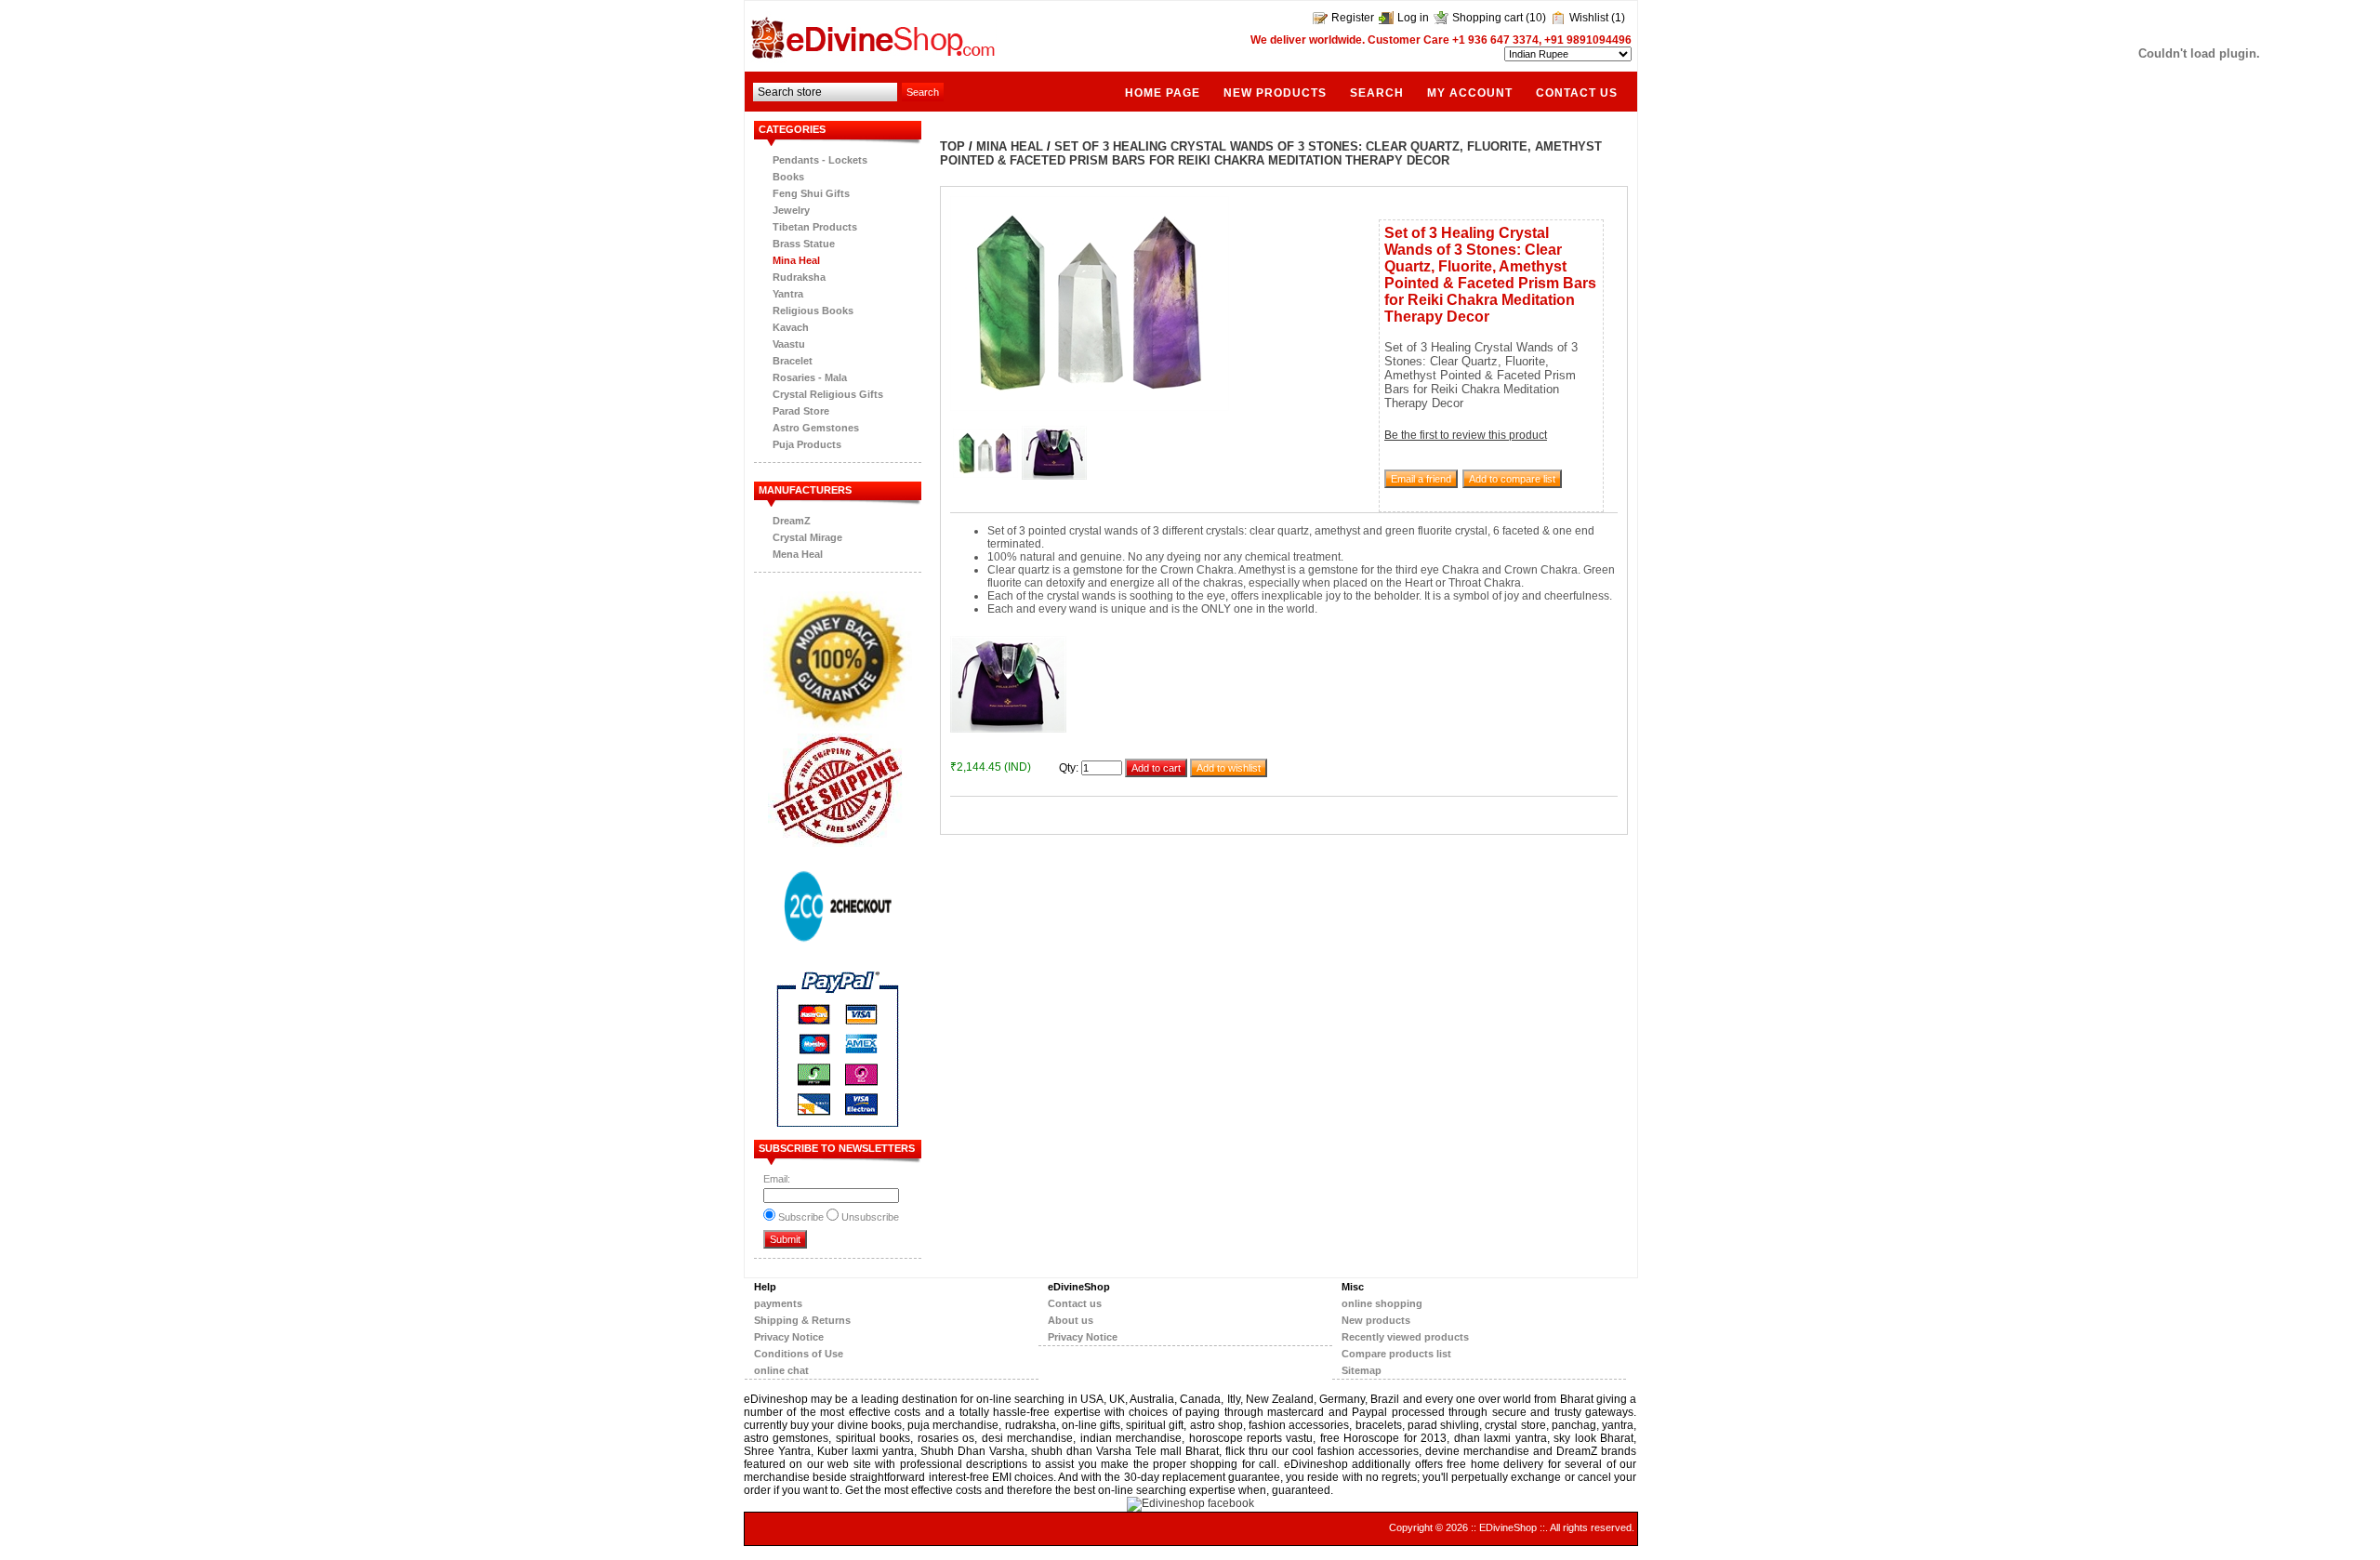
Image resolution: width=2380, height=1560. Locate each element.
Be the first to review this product (1466, 435)
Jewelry (791, 210)
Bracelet (793, 361)
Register (1353, 18)
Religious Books (813, 311)
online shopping (1382, 1303)
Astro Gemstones (816, 428)
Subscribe (801, 1217)
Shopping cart (1487, 18)
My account (1470, 93)
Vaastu (789, 344)
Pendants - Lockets (820, 160)
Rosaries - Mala (810, 377)
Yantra (788, 294)
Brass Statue (804, 244)
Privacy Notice (789, 1337)
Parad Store (801, 411)
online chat (781, 1370)
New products (1275, 93)
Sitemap (1362, 1370)
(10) (1536, 18)
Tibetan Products (815, 227)
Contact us (1577, 93)
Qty (1067, 768)
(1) (1618, 18)
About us (1071, 1320)
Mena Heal (798, 554)
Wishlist (1589, 18)
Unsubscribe (870, 1217)
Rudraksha (799, 277)
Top (952, 146)
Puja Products (807, 444)
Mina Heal (796, 260)
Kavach (791, 327)
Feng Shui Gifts (811, 193)
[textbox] (825, 92)
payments (778, 1303)
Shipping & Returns (802, 1320)
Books (788, 177)
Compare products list (1396, 1354)
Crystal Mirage (807, 537)
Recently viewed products (1405, 1337)
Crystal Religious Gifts (828, 394)
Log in (1413, 18)
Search (1377, 93)
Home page (1163, 93)
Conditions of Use (799, 1354)
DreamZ (792, 521)
